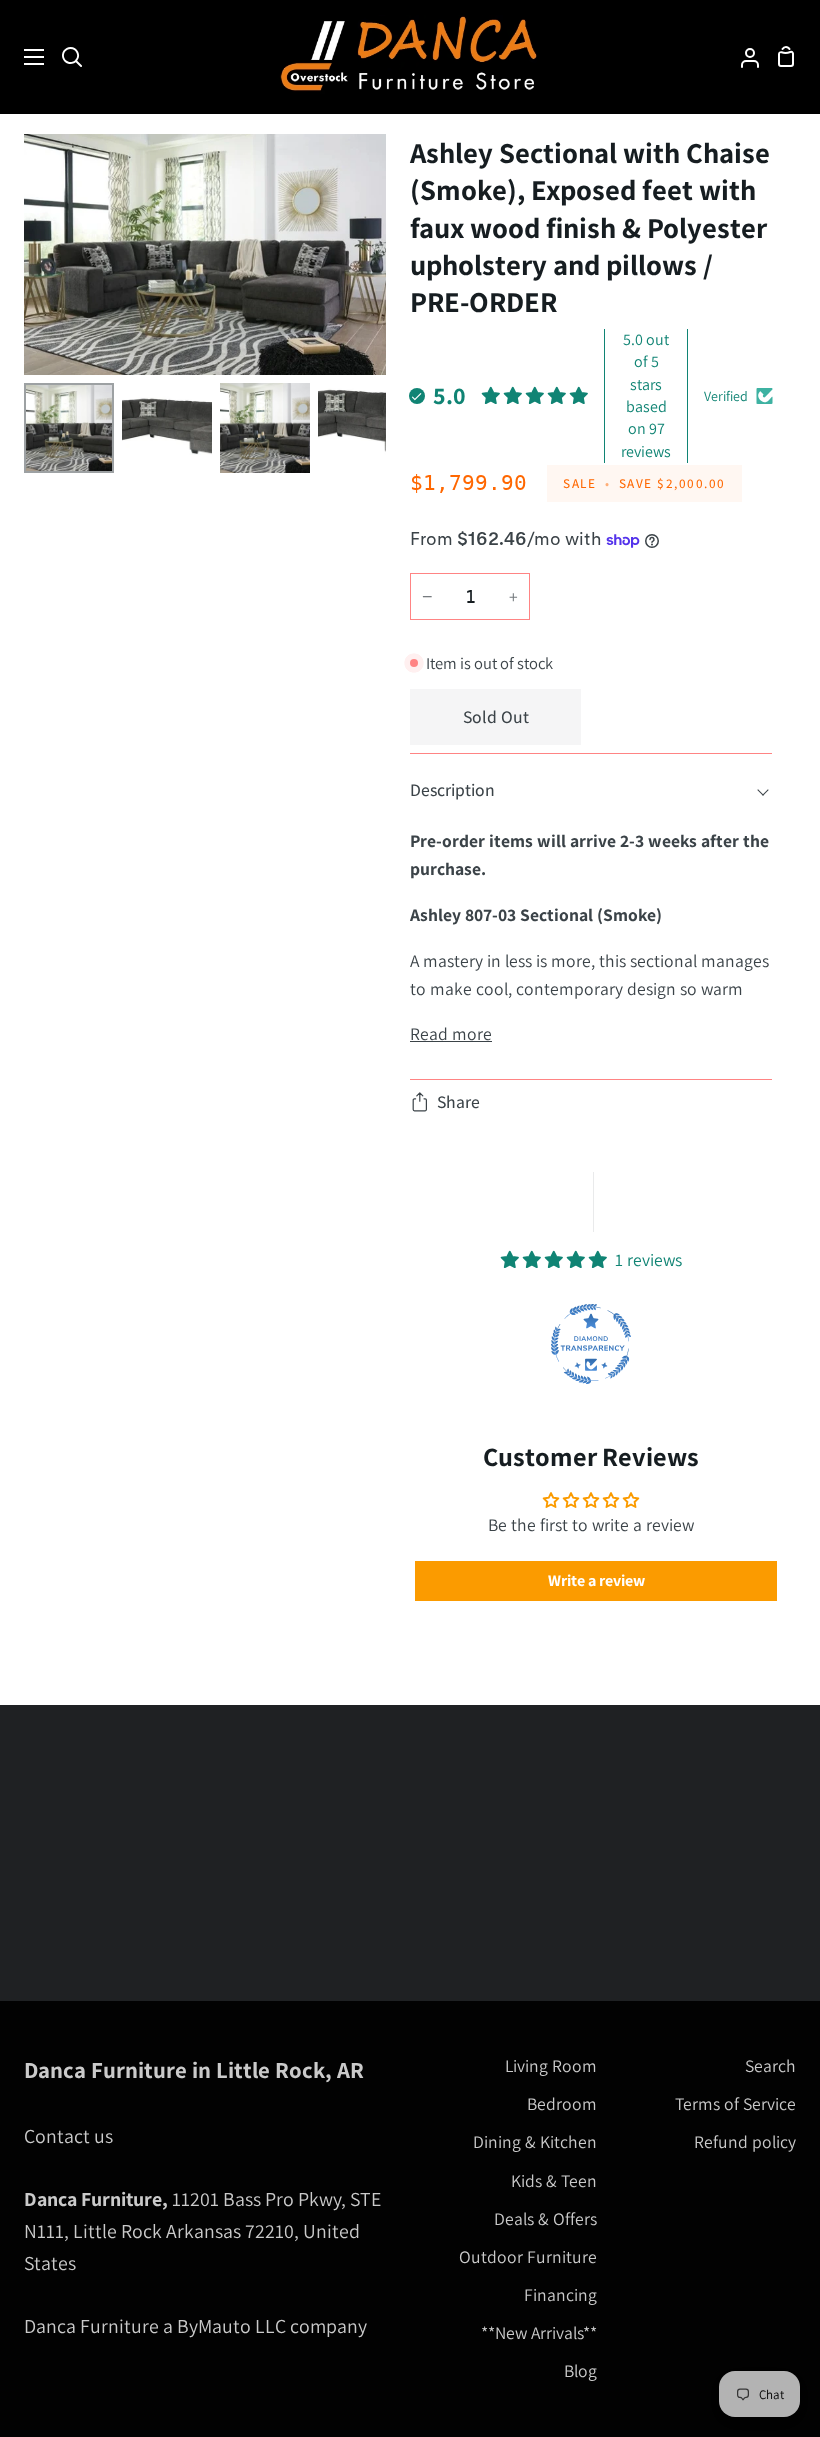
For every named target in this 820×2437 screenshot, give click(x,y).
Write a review (596, 1580)
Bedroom (562, 2103)
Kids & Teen (554, 2180)
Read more (451, 1033)
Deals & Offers (545, 2218)
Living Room (551, 2065)
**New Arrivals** (539, 2332)
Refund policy (745, 2141)
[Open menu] (23, 57)
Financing (560, 2294)
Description (452, 789)
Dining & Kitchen (535, 2141)
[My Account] (742, 56)
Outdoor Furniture (528, 2256)
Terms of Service (735, 2103)
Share (458, 1101)
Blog (580, 2370)
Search (770, 2065)
